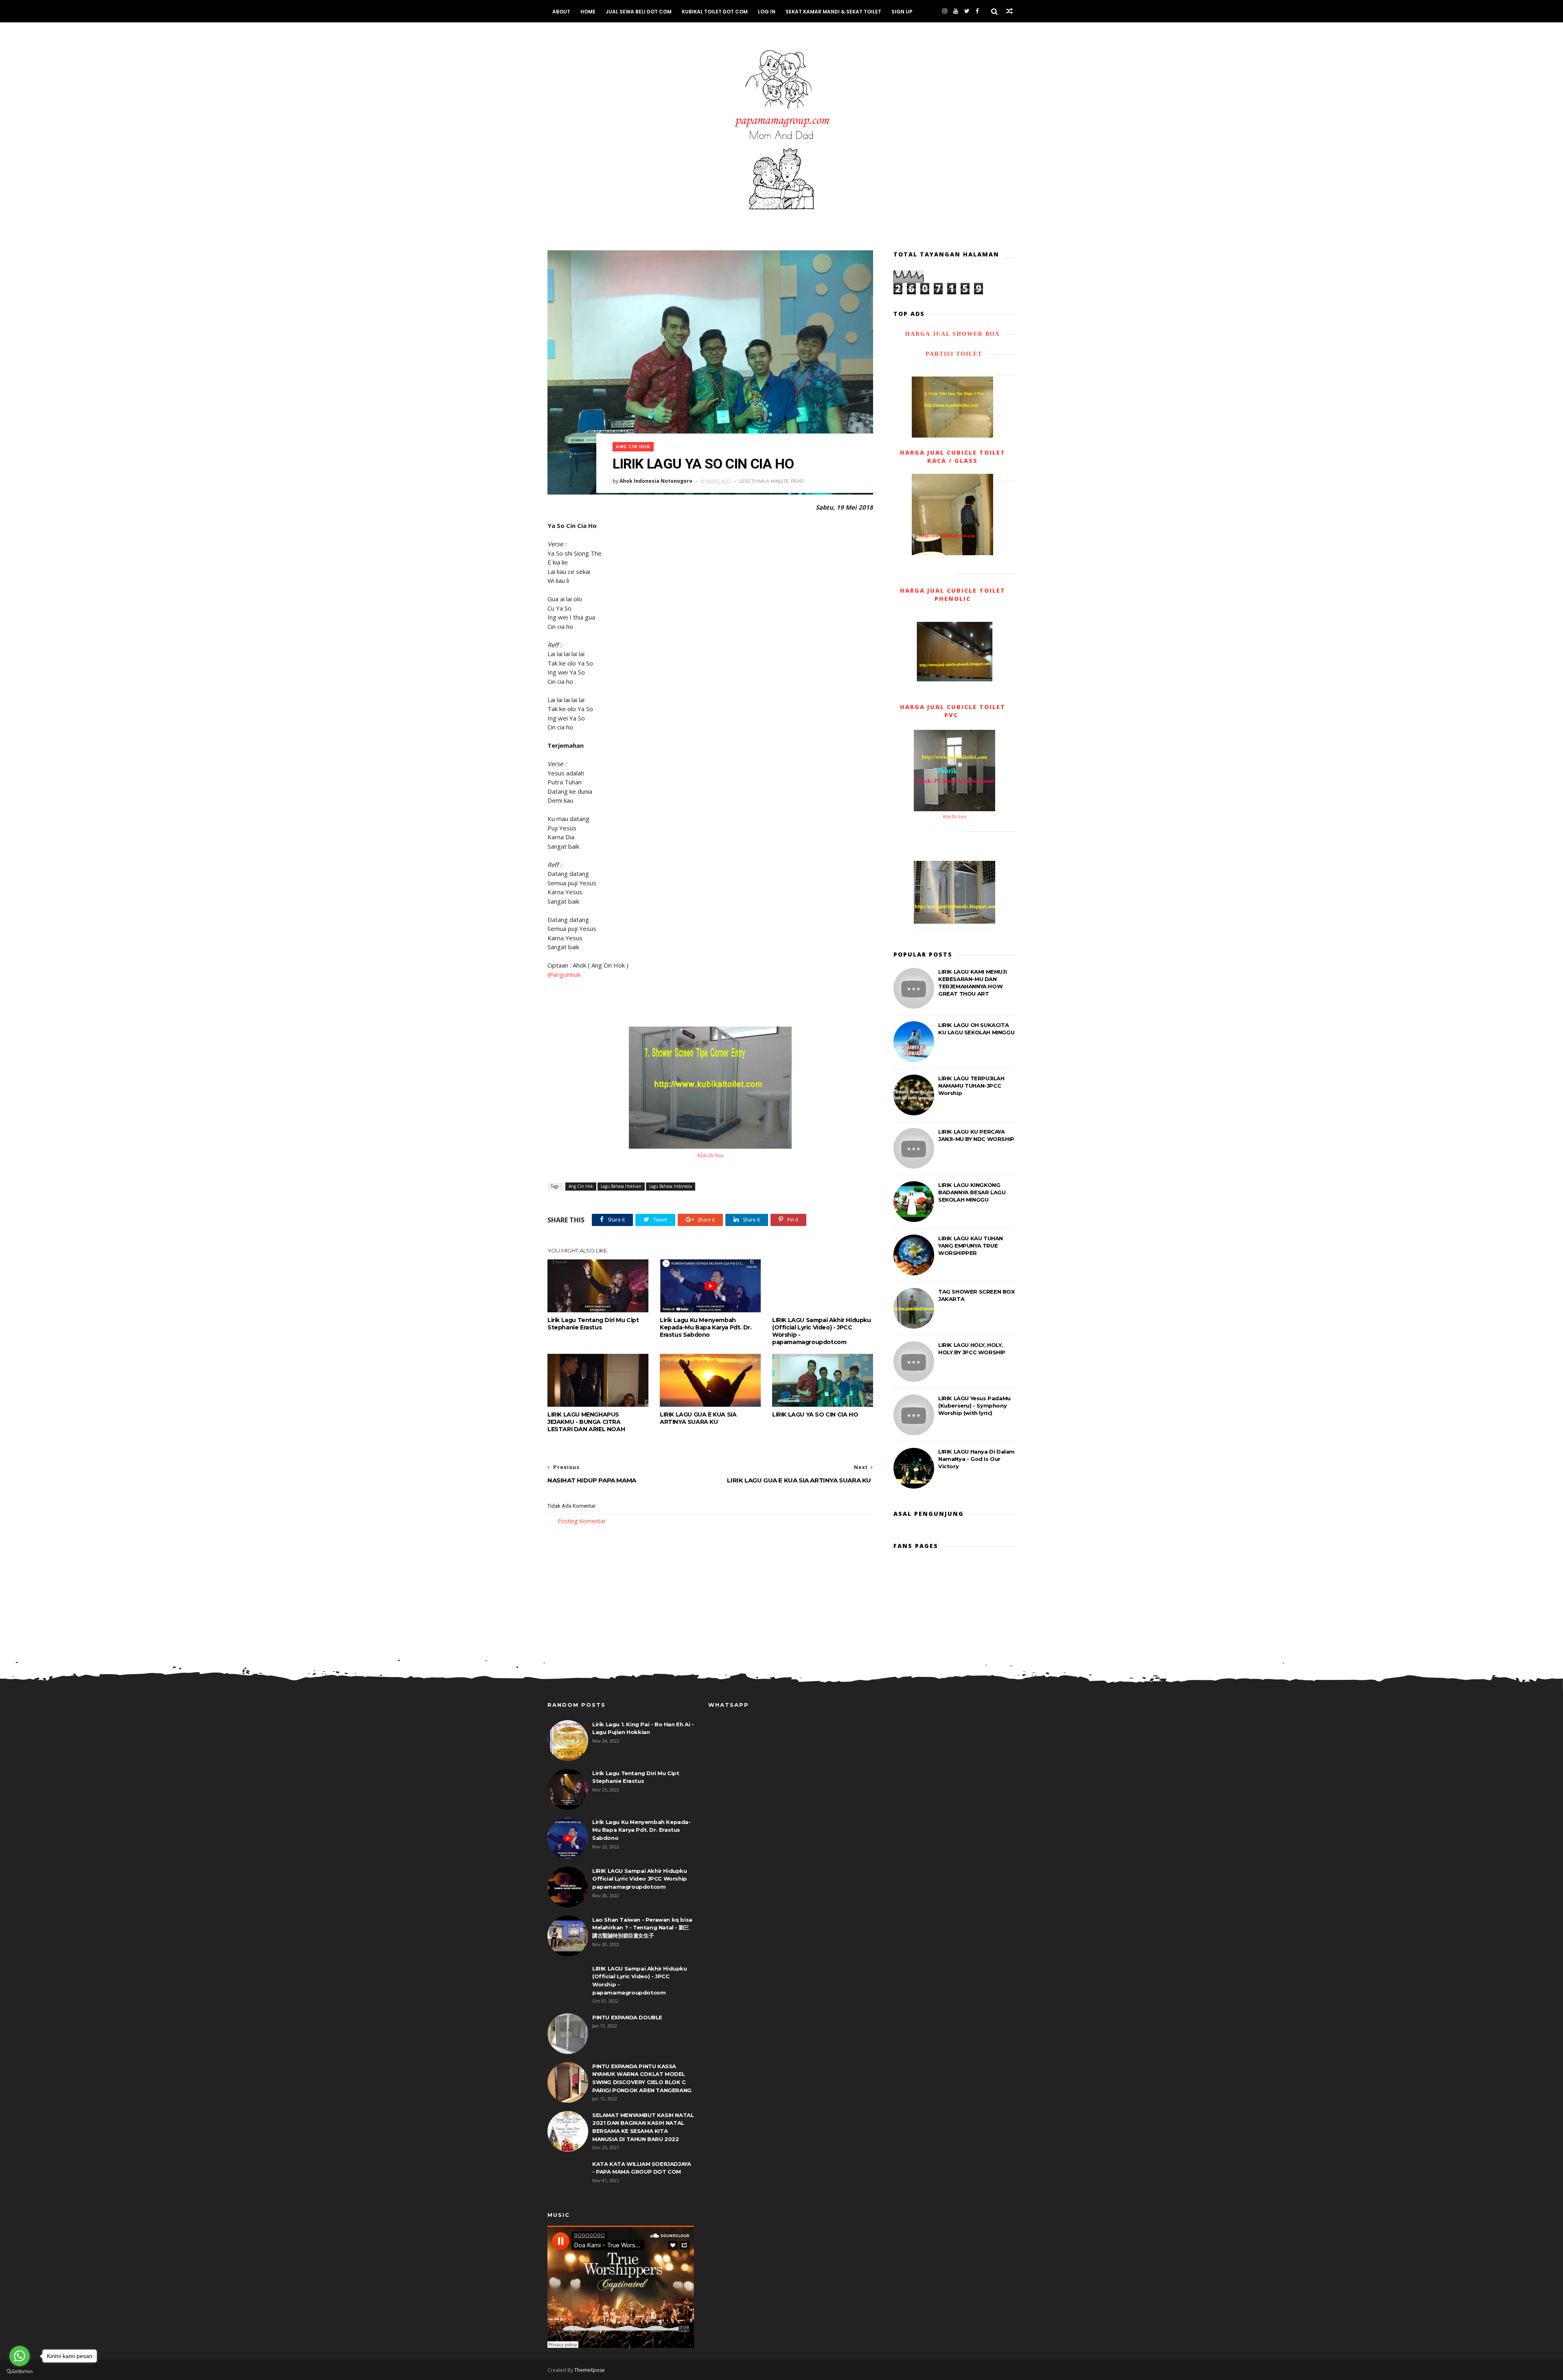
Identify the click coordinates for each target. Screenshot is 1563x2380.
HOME (588, 12)
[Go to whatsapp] (20, 2356)
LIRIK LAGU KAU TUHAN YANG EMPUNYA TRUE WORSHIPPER (971, 1246)
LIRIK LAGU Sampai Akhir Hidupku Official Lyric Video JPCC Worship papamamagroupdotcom (640, 1879)
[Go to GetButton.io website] (20, 2372)
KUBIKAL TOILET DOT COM (715, 12)
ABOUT (561, 12)
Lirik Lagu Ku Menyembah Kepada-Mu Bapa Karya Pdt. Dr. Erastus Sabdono (706, 1327)
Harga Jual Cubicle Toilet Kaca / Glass (953, 457)
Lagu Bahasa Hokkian (621, 1186)
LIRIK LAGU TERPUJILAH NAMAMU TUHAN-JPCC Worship (971, 1086)
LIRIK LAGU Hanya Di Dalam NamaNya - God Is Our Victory (976, 1459)
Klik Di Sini (710, 1156)
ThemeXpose (590, 2370)
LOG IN (767, 12)
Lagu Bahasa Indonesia (671, 1186)
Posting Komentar (582, 1521)
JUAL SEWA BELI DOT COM (639, 12)
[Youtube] (956, 11)
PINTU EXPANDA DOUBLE (627, 2017)
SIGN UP (902, 12)
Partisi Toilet (953, 354)
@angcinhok (564, 974)
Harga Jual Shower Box (953, 334)
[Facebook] (977, 11)
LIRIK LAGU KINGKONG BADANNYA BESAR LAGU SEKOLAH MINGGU (972, 1192)
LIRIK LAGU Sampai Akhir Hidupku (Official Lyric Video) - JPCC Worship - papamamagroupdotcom (822, 1331)
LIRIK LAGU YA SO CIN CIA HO (815, 1414)
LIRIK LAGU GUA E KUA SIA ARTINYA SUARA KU (698, 1418)
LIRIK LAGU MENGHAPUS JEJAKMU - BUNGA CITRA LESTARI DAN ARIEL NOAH (586, 1422)
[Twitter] (967, 11)
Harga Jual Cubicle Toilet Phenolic (953, 594)
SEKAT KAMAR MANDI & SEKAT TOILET (833, 12)
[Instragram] (945, 11)
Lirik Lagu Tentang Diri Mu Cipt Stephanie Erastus (593, 1324)
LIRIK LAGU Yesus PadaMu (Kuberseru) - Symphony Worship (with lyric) (974, 1406)
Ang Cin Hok (633, 447)
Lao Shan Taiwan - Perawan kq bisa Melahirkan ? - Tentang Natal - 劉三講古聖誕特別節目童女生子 (642, 1928)
